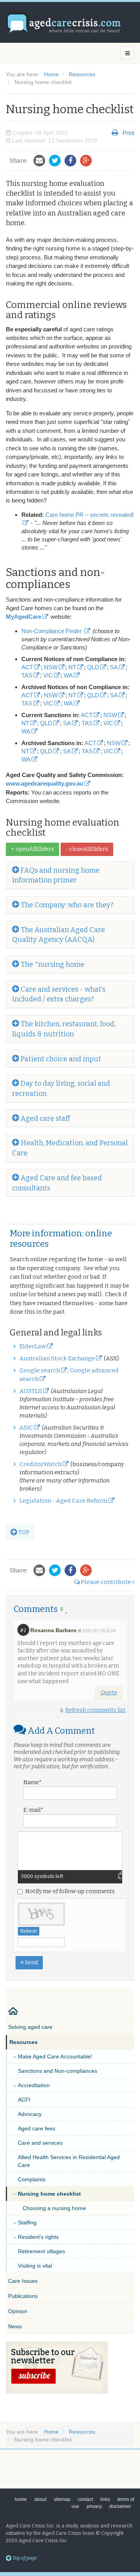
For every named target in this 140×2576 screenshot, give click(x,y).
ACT (27, 667)
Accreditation (34, 2085)
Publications (23, 2296)
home (21, 2499)
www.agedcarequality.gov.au (45, 784)
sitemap (62, 2499)
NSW (51, 667)
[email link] (41, 161)
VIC (48, 675)
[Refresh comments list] (63, 1609)
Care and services (40, 2143)
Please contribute (106, 1582)
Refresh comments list (95, 1710)
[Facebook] (72, 161)
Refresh (29, 1931)
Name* (32, 1782)
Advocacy (30, 2114)
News (15, 2326)
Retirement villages (41, 2251)
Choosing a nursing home (54, 2208)
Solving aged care (30, 2027)
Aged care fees (37, 2128)
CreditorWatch (40, 1464)
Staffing (27, 2222)
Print (128, 133)
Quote (109, 1693)
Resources (24, 2042)
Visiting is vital (35, 2266)
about (40, 2499)
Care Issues (23, 2281)
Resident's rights (38, 2237)
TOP (23, 1532)
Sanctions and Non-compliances (58, 2071)
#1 (23, 1630)
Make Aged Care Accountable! (55, 2056)
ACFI (24, 2100)
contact (85, 2499)
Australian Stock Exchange (57, 1358)
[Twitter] (57, 161)
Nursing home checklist (49, 2194)
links (105, 2499)
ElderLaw (33, 1346)
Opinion (18, 2311)
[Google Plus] (88, 161)
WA (68, 675)
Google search (40, 1370)
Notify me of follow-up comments (70, 1891)
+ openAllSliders (32, 849)
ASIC (26, 1428)
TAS (27, 675)
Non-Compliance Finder (52, 631)
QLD (93, 667)
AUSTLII (31, 1391)
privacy (94, 2506)
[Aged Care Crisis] (64, 24)
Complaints (32, 2179)
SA (114, 667)
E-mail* (33, 1810)
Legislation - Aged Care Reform (63, 1501)
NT (72, 667)
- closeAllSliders (87, 849)
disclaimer (120, 2506)
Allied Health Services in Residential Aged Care (69, 2161)
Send (31, 1963)
